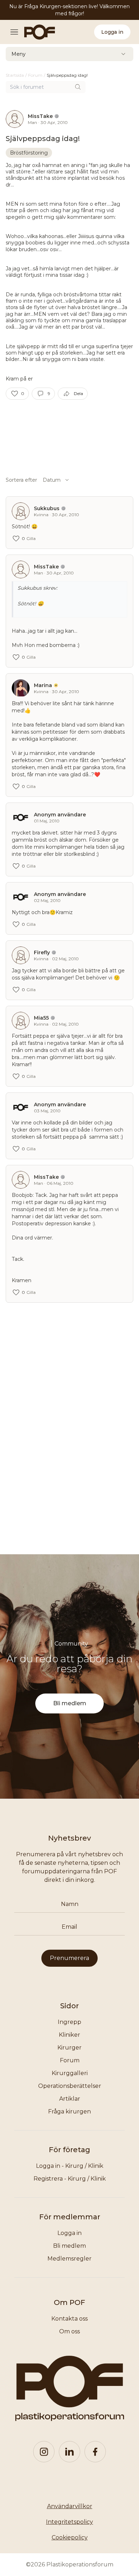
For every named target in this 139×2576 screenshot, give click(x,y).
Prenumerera (69, 1958)
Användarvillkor (70, 2506)
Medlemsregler (69, 2259)
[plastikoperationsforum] (36, 32)
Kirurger (69, 2048)
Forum (70, 2060)
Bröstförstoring (29, 153)
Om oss (69, 2331)
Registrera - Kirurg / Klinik (70, 2179)
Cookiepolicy (70, 2537)
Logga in (112, 32)
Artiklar (70, 2099)
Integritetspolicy (69, 2522)
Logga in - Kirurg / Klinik (70, 2166)
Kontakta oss (69, 2319)
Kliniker (69, 2035)
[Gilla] (15, 394)
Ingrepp (69, 2022)
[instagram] (44, 2452)
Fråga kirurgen (69, 2111)
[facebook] (95, 2452)
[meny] (16, 32)
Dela (78, 393)
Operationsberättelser (70, 2086)
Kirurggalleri (70, 2073)
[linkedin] (69, 2452)
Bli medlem (70, 1703)
